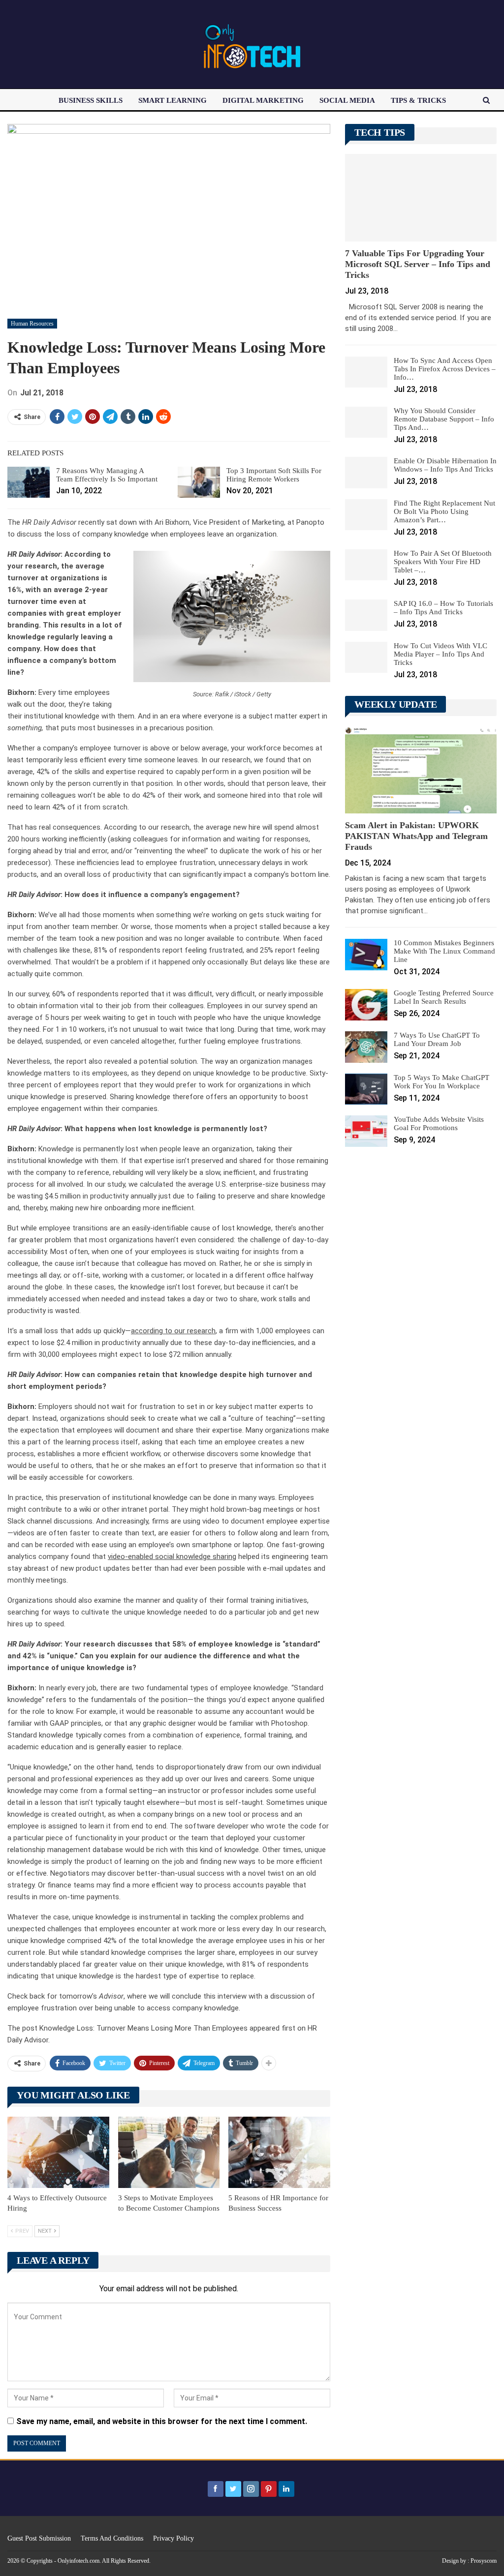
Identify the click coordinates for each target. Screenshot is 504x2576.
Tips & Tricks (418, 100)
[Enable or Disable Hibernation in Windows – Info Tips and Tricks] (366, 473)
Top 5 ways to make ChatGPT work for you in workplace (441, 1082)
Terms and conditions (112, 2538)
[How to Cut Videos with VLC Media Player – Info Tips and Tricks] (366, 658)
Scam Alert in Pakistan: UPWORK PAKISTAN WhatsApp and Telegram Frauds (416, 836)
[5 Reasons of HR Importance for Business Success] (279, 2152)
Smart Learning (173, 100)
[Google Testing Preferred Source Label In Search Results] (366, 1005)
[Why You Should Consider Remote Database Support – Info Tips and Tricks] (366, 422)
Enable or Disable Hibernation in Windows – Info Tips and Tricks (445, 465)
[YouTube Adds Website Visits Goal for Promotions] (366, 1131)
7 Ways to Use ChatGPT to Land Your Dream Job (437, 1039)
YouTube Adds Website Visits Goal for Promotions (439, 1123)
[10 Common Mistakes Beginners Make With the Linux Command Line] (366, 955)
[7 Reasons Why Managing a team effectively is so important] (29, 482)
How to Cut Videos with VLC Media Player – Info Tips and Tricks (441, 654)
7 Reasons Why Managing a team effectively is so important (107, 475)
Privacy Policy (173, 2538)
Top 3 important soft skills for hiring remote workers (274, 475)
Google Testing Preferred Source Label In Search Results (444, 997)
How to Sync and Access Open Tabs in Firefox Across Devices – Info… (445, 369)
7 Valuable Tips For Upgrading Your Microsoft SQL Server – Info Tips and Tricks (418, 264)
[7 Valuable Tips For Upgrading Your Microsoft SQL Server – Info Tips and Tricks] (421, 198)
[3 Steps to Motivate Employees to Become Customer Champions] (169, 2152)
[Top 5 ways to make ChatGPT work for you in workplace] (366, 1089)
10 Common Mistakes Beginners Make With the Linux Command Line (444, 951)
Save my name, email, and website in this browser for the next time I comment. (162, 2421)
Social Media (347, 100)
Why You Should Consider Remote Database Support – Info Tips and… (444, 419)
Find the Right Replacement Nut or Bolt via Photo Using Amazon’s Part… (444, 511)
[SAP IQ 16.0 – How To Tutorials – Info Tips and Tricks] (366, 615)
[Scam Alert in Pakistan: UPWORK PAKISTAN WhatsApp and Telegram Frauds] (421, 769)
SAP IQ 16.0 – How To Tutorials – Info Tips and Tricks (443, 608)
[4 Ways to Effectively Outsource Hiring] (58, 2152)
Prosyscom (484, 2561)
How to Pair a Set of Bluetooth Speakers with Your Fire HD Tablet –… (443, 562)
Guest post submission (39, 2538)
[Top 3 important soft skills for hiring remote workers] (199, 482)
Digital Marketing (263, 100)
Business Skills (91, 100)
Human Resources (32, 324)
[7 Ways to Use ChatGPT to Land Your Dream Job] (366, 1047)
